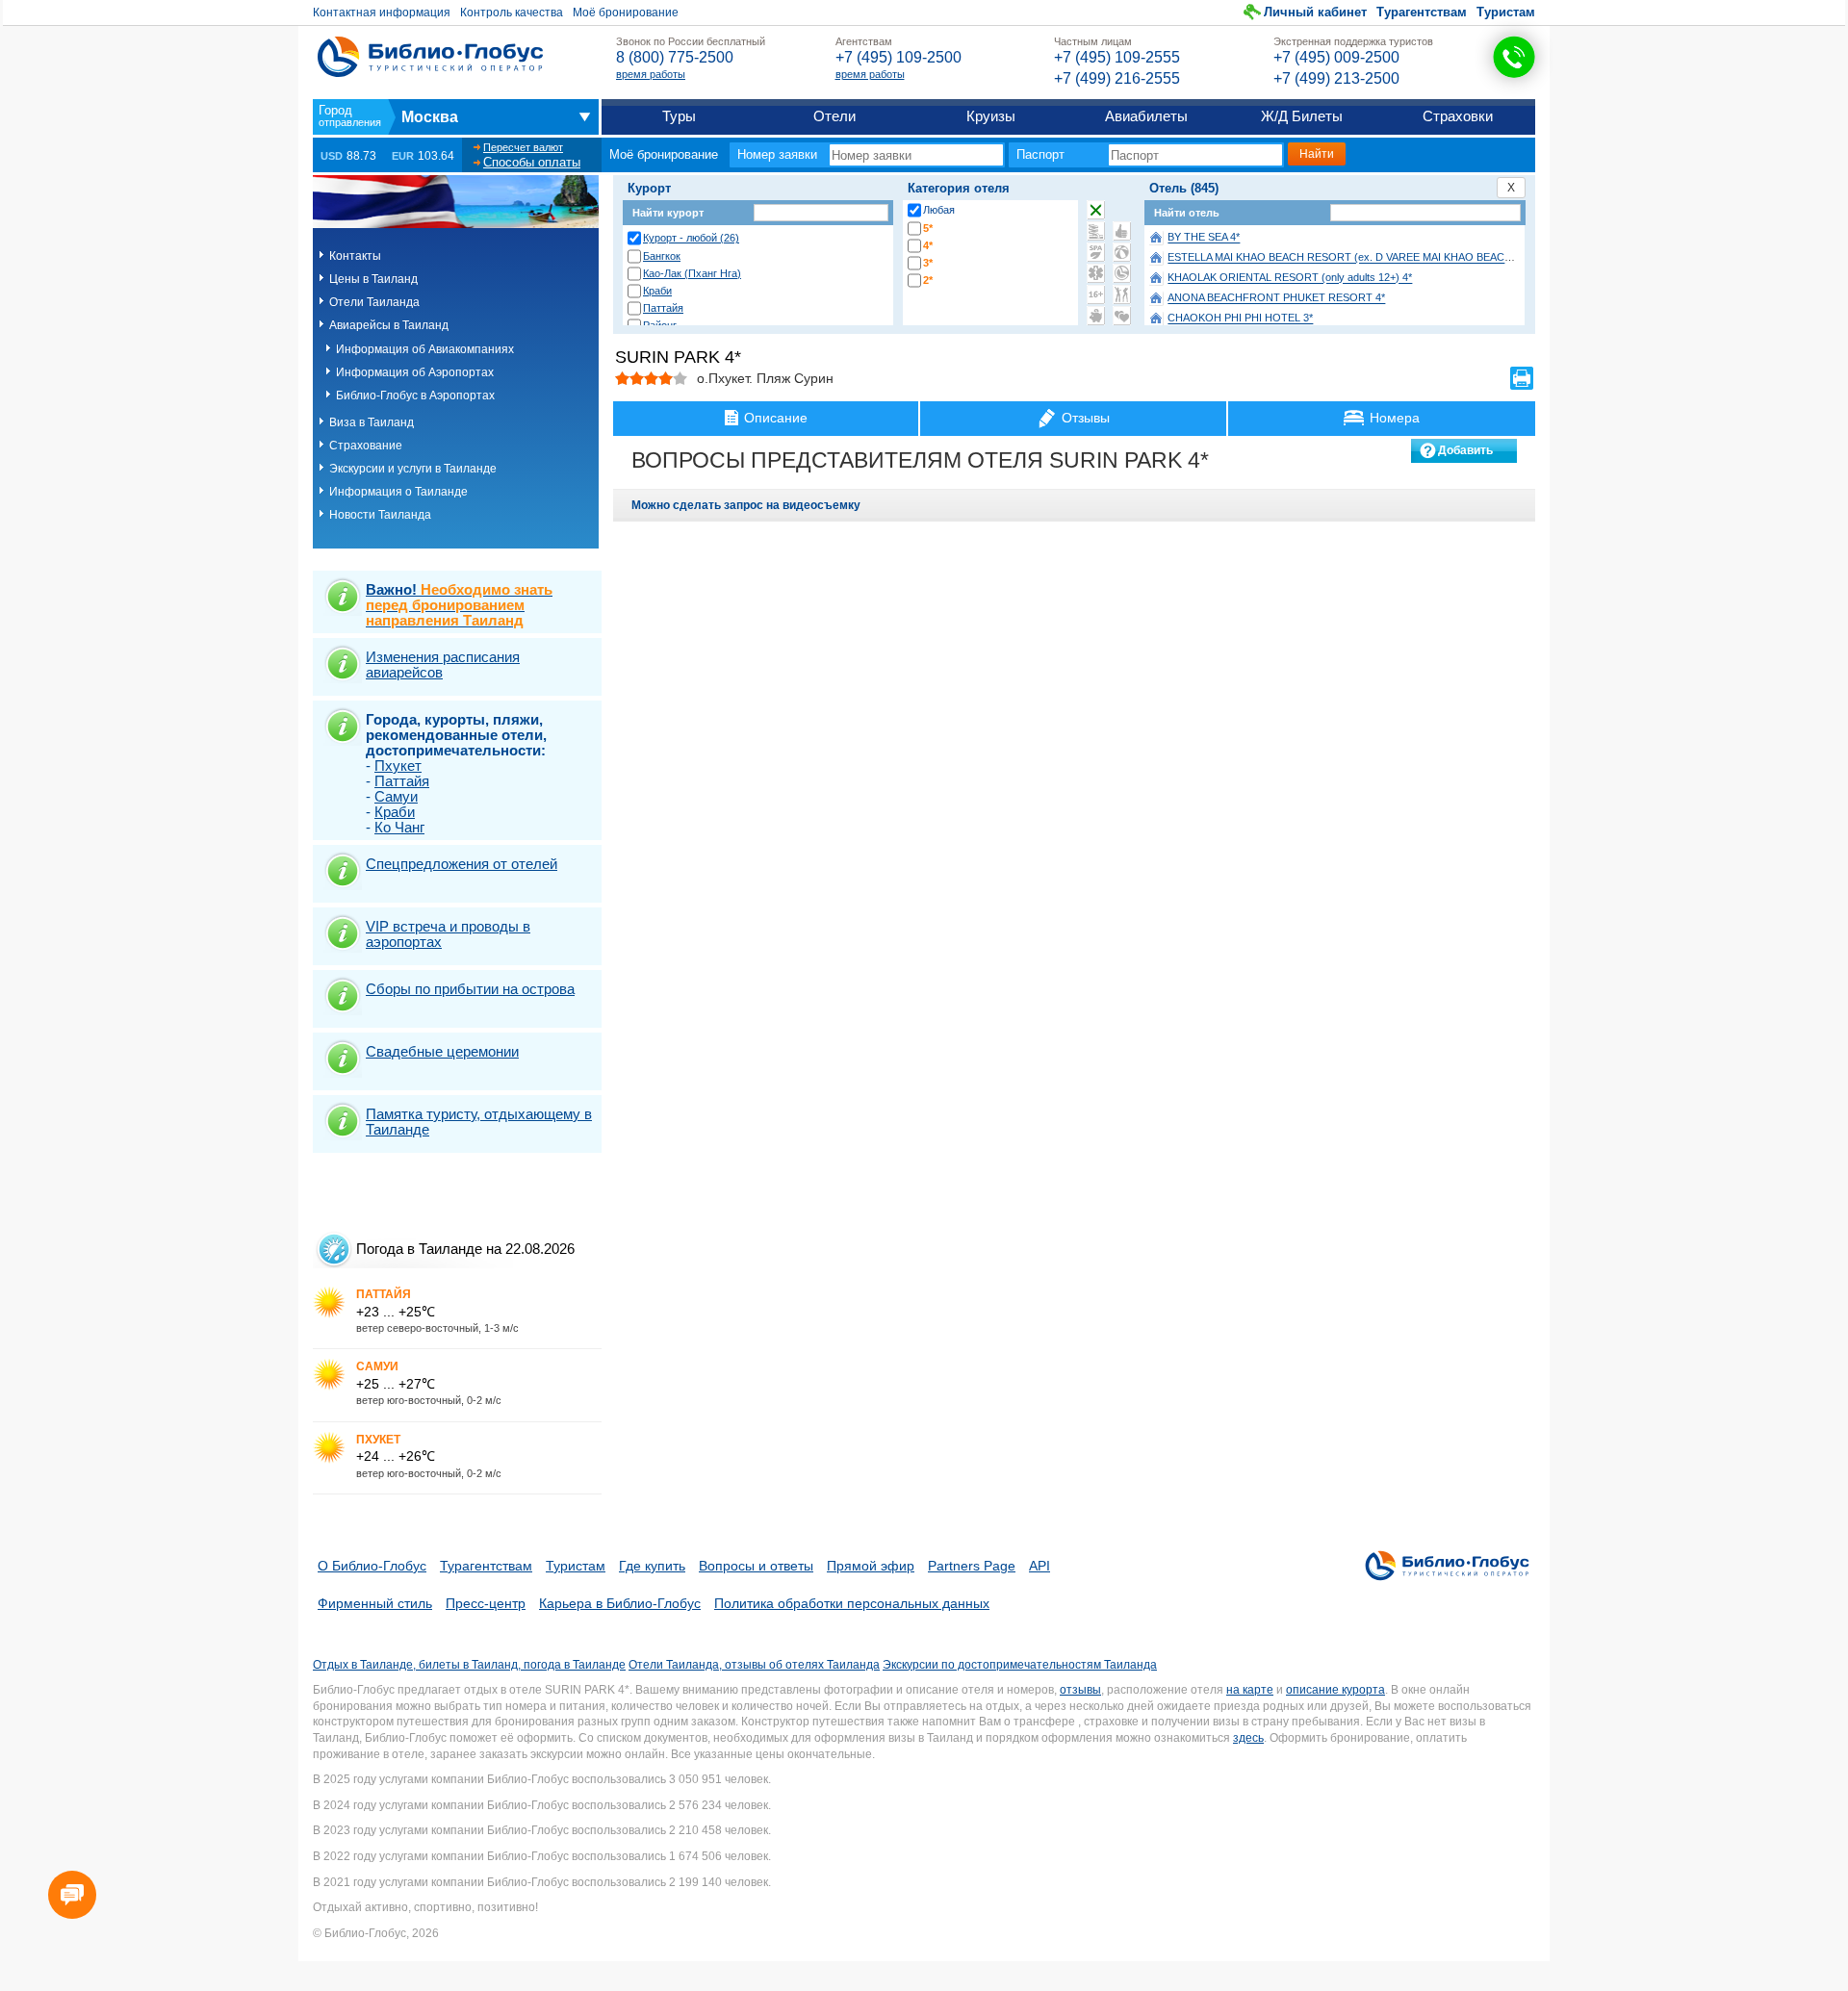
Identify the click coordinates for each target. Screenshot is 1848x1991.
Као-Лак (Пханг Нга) (692, 273)
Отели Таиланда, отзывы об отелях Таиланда (754, 1665)
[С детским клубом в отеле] (1122, 252)
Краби (657, 291)
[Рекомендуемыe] (1122, 231)
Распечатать (1522, 378)
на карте (1250, 1690)
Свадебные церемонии (442, 1051)
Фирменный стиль (375, 1603)
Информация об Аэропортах (415, 372)
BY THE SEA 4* (1204, 238)
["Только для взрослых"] (1096, 294)
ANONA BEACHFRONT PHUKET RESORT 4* (1276, 298)
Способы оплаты (532, 162)
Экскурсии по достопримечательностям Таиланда (1020, 1665)
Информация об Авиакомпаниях (425, 349)
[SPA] (1096, 252)
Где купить (652, 1566)
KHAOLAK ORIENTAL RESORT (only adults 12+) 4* (1290, 278)
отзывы (1080, 1690)
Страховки (1458, 116)
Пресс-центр (486, 1603)
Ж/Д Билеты (1302, 116)
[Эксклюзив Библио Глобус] (1122, 273)
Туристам (1506, 12)
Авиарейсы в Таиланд (389, 325)
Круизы (991, 116)
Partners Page (972, 1566)
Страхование (366, 446)
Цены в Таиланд (373, 279)
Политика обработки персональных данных (852, 1603)
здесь (1248, 1738)
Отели (834, 116)
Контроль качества (512, 13)
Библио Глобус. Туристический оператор (430, 57)
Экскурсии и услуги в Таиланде (413, 469)
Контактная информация (382, 13)
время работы (651, 74)
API (1039, 1566)
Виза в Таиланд (372, 422)
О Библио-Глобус (372, 1566)
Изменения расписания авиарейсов (443, 664)
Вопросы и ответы (756, 1566)
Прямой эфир (871, 1566)
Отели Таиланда (374, 302)
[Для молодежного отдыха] (1122, 294)
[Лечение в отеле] (1096, 273)
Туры (679, 116)
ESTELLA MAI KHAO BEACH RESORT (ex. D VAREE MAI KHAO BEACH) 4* (1348, 258)
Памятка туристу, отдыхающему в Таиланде (479, 1122)
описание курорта (1335, 1690)
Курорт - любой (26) (691, 238)
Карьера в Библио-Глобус (620, 1603)
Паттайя (663, 308)
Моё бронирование (626, 13)
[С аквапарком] (1096, 231)
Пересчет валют (523, 147)
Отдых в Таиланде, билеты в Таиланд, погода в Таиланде (469, 1665)
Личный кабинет (1315, 12)
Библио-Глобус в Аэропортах (415, 396)
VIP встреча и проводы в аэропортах (448, 934)
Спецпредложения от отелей (462, 864)
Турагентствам (1422, 12)
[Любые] (1096, 210)
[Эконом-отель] (1096, 316)
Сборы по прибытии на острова (470, 989)
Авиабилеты (1146, 116)
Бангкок (662, 256)
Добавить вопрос (1465, 453)
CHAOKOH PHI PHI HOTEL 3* (1240, 319)
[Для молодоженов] (1122, 316)
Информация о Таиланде (398, 492)
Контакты (355, 256)
